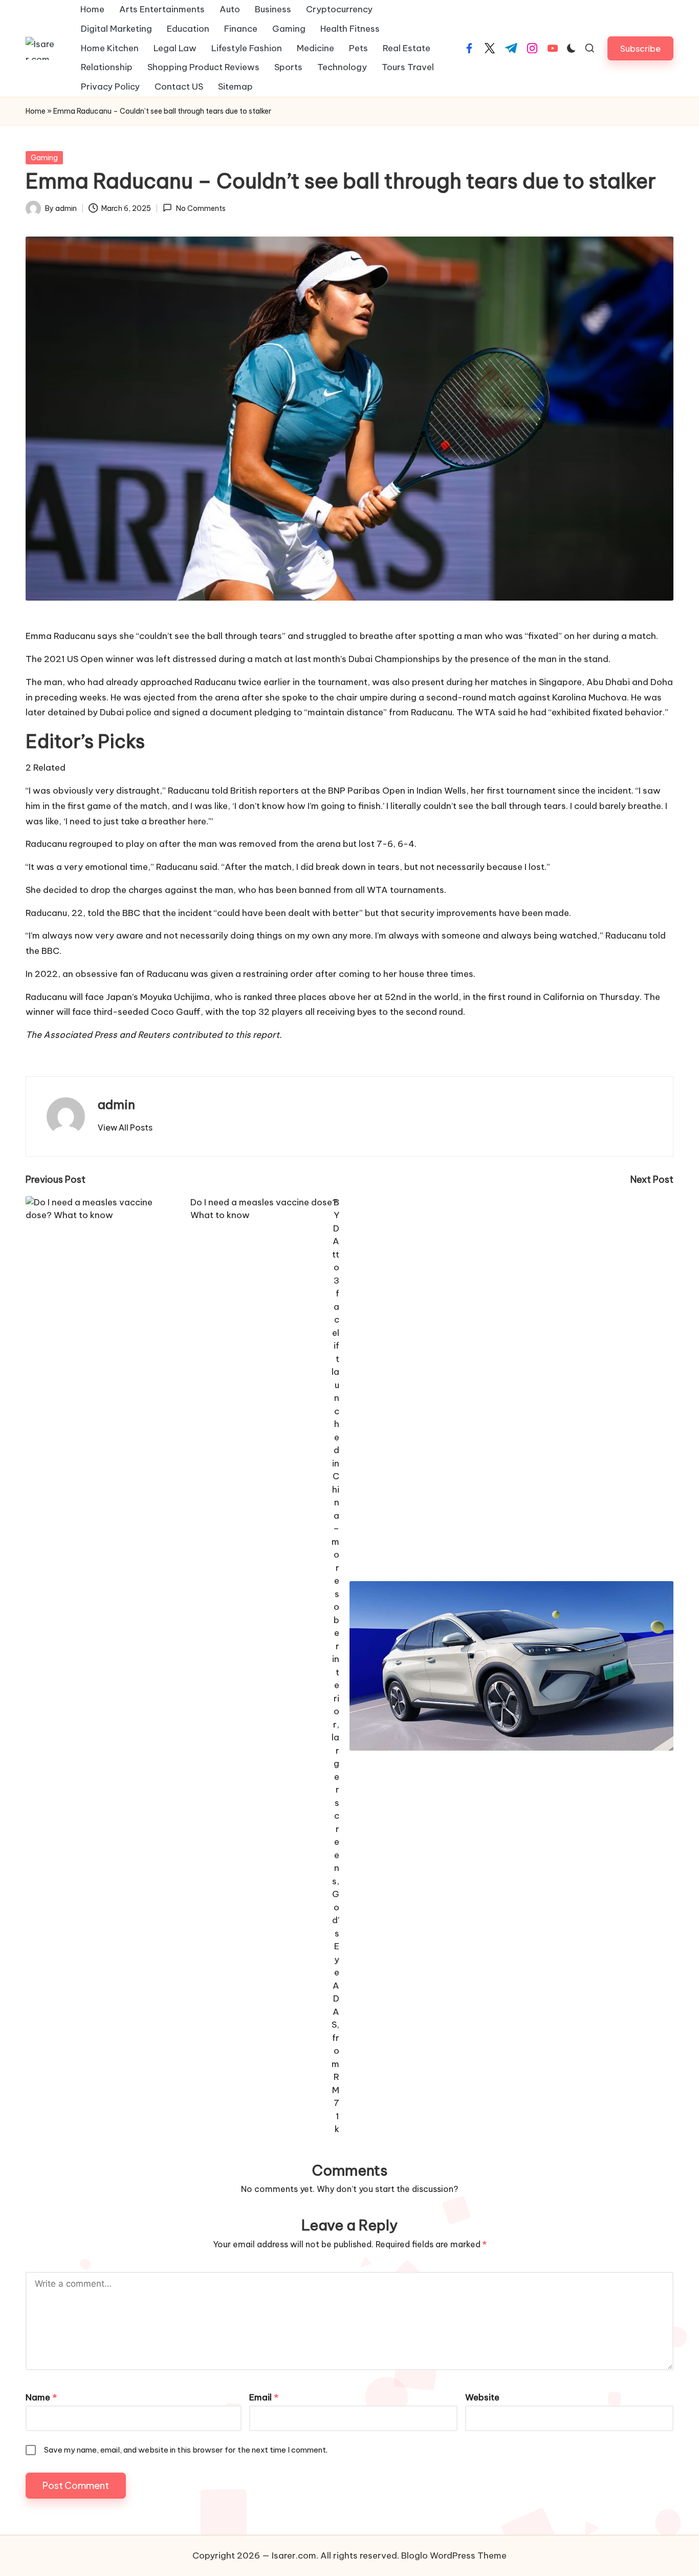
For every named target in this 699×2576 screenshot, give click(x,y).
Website (482, 2397)
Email (264, 2397)
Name (41, 2397)
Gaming (44, 158)
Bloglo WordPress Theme (454, 2556)
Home (36, 111)
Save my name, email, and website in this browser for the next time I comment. (186, 2450)
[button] (640, 48)
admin (116, 1104)
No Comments (201, 208)
